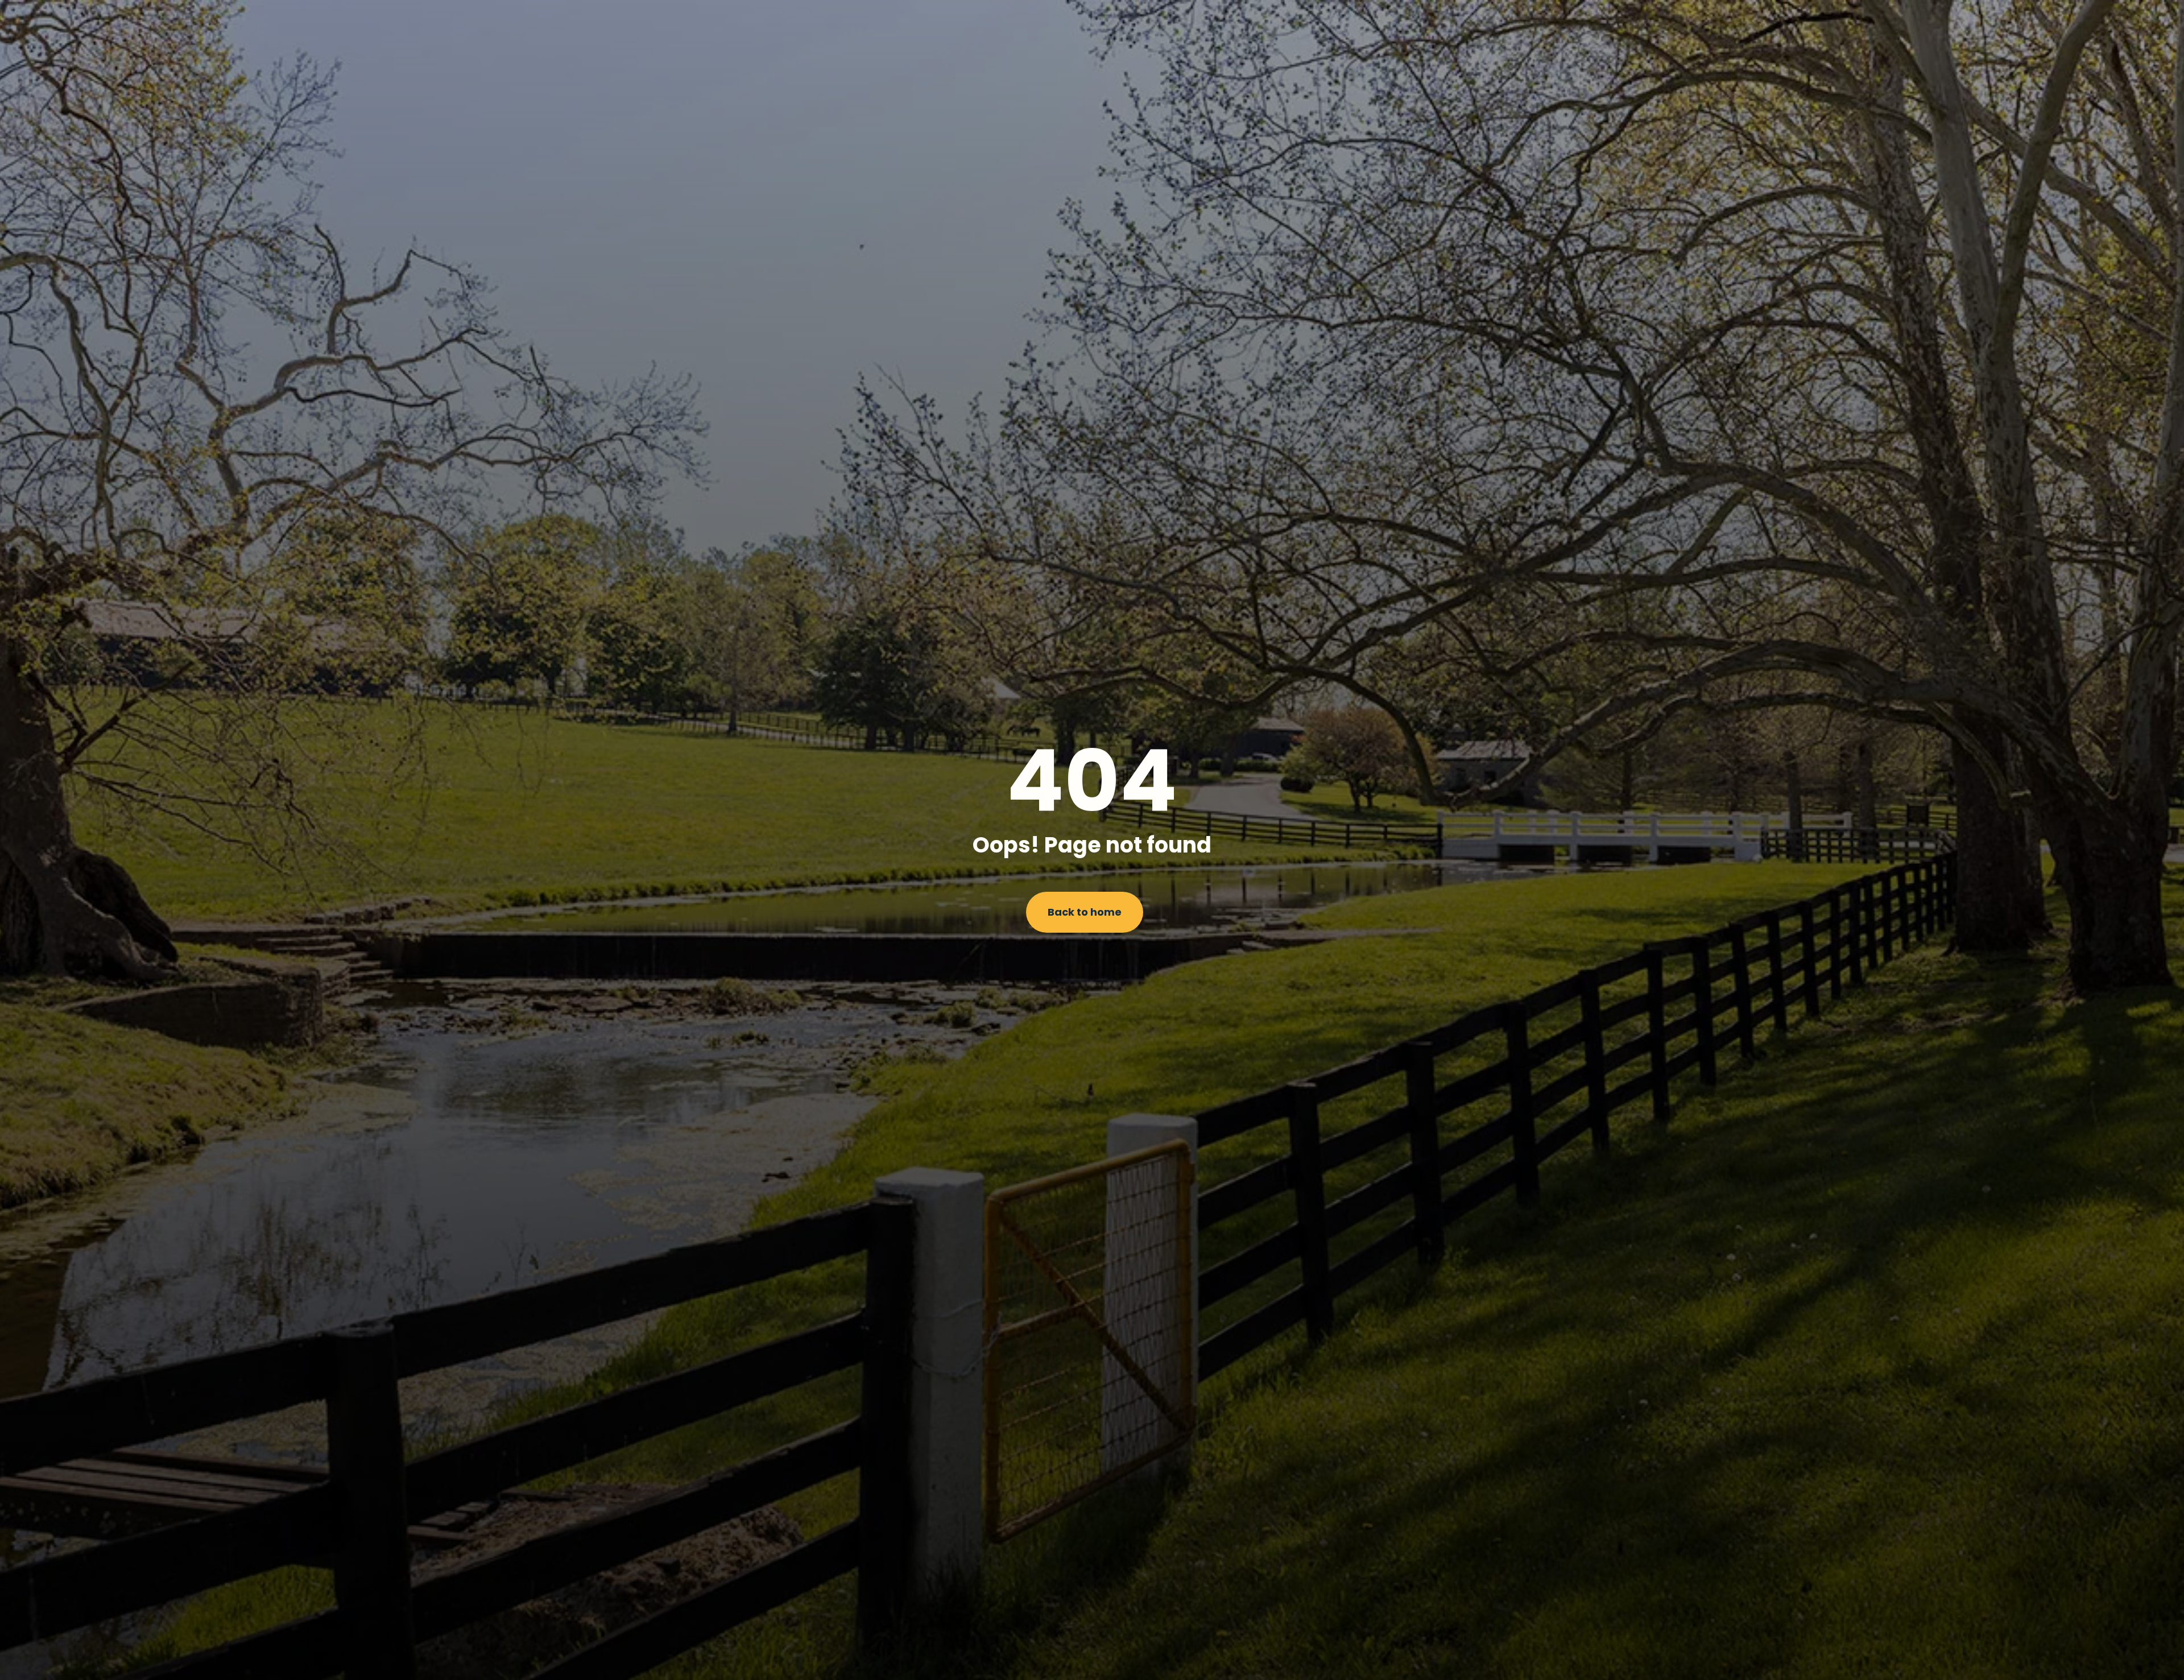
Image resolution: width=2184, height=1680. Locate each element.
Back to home (1085, 912)
